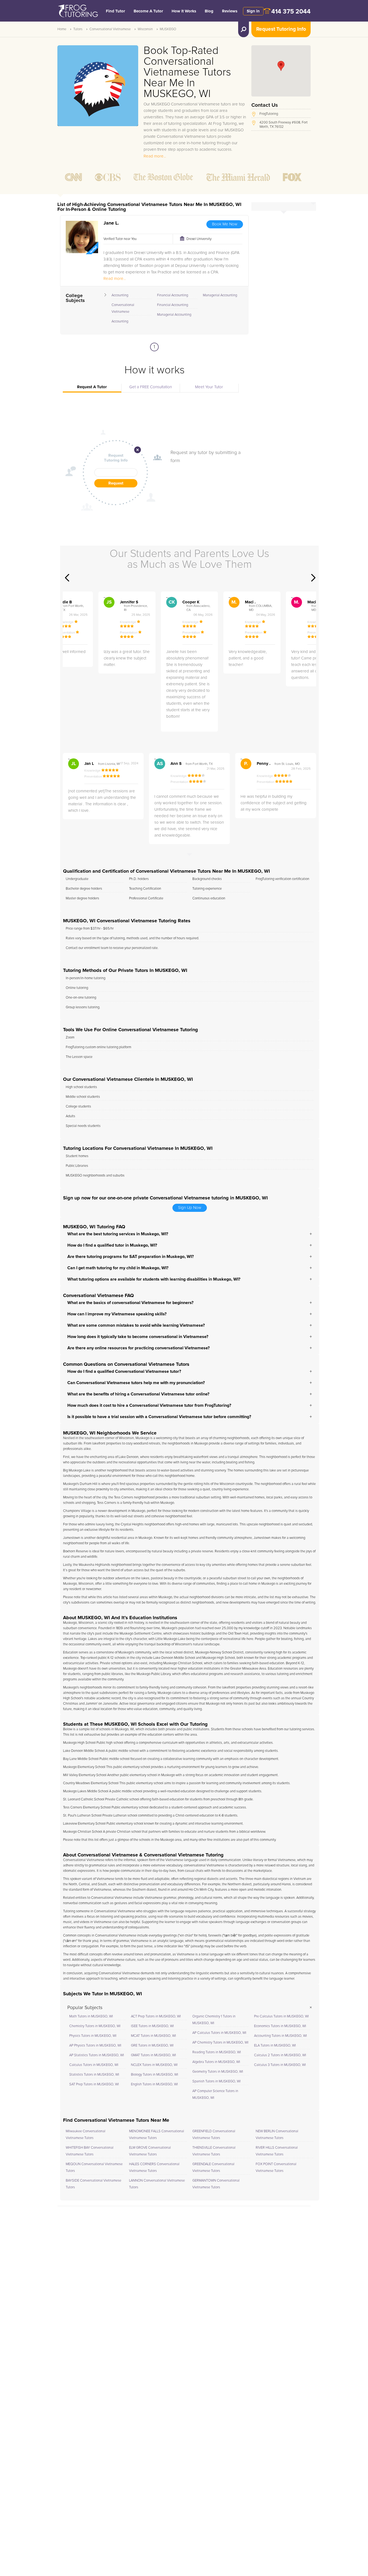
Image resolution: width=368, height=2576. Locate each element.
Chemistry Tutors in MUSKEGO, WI (95, 2026)
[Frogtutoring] (77, 12)
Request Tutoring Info (281, 29)
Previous (67, 578)
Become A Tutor (148, 11)
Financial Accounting (173, 295)
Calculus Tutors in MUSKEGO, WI (94, 2065)
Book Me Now (225, 224)
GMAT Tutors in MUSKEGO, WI (153, 2055)
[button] (281, 66)
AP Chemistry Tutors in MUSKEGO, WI (220, 2043)
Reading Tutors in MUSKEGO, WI (217, 2052)
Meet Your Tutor (209, 387)
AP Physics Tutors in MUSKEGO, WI (95, 2046)
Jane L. (111, 223)
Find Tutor (115, 11)
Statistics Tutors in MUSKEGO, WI (94, 2075)
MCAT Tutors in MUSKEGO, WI (153, 2036)
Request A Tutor (92, 387)
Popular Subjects (85, 2008)
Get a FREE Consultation (151, 387)
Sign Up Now (190, 1208)
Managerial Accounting (174, 315)
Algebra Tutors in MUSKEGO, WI (216, 2062)
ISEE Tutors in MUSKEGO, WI (152, 2026)
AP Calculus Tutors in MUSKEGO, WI (219, 2033)
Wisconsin (145, 29)
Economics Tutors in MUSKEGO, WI (280, 2026)
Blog (209, 11)
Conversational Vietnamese (110, 29)
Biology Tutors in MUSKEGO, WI (155, 2075)
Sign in (253, 11)
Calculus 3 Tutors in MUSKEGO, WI (280, 2065)
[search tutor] (244, 29)
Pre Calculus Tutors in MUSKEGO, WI (281, 2016)
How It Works (184, 11)
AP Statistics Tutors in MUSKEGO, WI (97, 2055)
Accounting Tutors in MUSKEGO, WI (280, 2036)
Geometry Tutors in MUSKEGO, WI (218, 2072)
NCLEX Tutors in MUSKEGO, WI (154, 2065)
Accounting (120, 295)
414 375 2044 (291, 12)
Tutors (78, 29)
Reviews (230, 11)
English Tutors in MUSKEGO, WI (154, 2084)
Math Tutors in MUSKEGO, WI (91, 2016)
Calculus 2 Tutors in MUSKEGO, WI (280, 2055)
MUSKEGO (168, 29)
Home (62, 29)
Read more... (155, 156)
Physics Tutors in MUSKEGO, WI (93, 2036)
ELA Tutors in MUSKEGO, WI (275, 2046)
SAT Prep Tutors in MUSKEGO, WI (94, 2084)
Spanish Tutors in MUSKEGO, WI (216, 2081)
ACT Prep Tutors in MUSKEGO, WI (156, 2016)
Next (313, 578)
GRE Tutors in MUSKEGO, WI (152, 2046)
